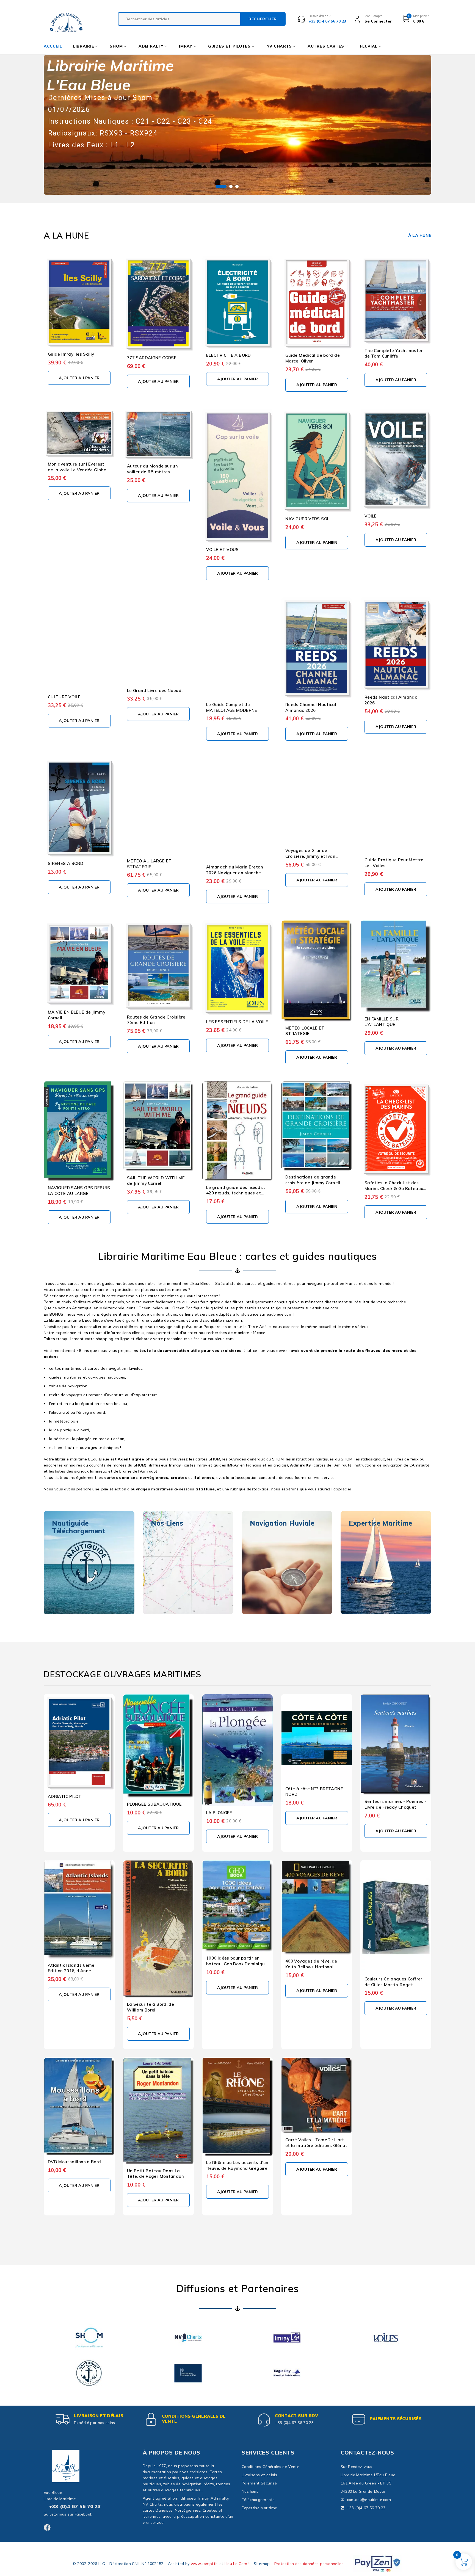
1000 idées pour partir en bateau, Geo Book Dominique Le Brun (237, 1964)
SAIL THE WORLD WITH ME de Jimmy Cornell (156, 1181)
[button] (79, 378)
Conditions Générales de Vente (194, 2419)
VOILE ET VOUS (223, 550)
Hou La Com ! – (239, 2564)
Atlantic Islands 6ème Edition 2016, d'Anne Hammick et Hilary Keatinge (78, 1971)
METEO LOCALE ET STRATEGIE (305, 1031)
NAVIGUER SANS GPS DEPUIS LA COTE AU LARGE (79, 1191)
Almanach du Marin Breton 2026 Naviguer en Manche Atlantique (235, 873)
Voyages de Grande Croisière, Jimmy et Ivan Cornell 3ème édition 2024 (313, 856)
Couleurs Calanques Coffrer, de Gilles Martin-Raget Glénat (394, 1985)
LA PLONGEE (219, 1813)
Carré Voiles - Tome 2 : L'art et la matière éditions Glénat (316, 2143)
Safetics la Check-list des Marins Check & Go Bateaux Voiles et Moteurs (394, 1189)
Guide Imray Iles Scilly (71, 354)
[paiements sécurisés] (359, 2419)
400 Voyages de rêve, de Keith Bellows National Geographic (311, 1967)
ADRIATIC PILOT (65, 1796)
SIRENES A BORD (66, 863)
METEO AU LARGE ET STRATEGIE (149, 864)
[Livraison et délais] (63, 2419)
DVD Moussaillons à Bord (74, 2162)
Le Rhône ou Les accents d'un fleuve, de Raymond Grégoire (237, 2165)
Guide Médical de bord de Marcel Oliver (313, 358)
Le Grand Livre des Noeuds (155, 691)
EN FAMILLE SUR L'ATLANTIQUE (382, 1022)
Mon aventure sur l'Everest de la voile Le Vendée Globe (77, 467)
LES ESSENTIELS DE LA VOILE (237, 1022)
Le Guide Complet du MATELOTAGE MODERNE (232, 707)
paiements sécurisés (396, 2419)
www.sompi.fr (204, 2564)
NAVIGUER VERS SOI (307, 519)
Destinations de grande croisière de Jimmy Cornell (313, 1180)
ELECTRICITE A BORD (229, 355)
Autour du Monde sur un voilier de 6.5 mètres (152, 469)
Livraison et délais (99, 2416)
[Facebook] (47, 2527)
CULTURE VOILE (64, 697)
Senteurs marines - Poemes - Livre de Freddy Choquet (395, 1804)
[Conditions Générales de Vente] (151, 2419)
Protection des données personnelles (309, 2564)
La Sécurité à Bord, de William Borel (150, 2007)
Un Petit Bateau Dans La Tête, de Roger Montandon (155, 2174)
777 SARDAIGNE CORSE (152, 358)
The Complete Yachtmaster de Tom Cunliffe (394, 353)
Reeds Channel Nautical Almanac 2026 (311, 707)
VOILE (371, 516)
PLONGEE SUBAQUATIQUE (154, 1804)
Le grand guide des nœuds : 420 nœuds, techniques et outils (236, 1193)
